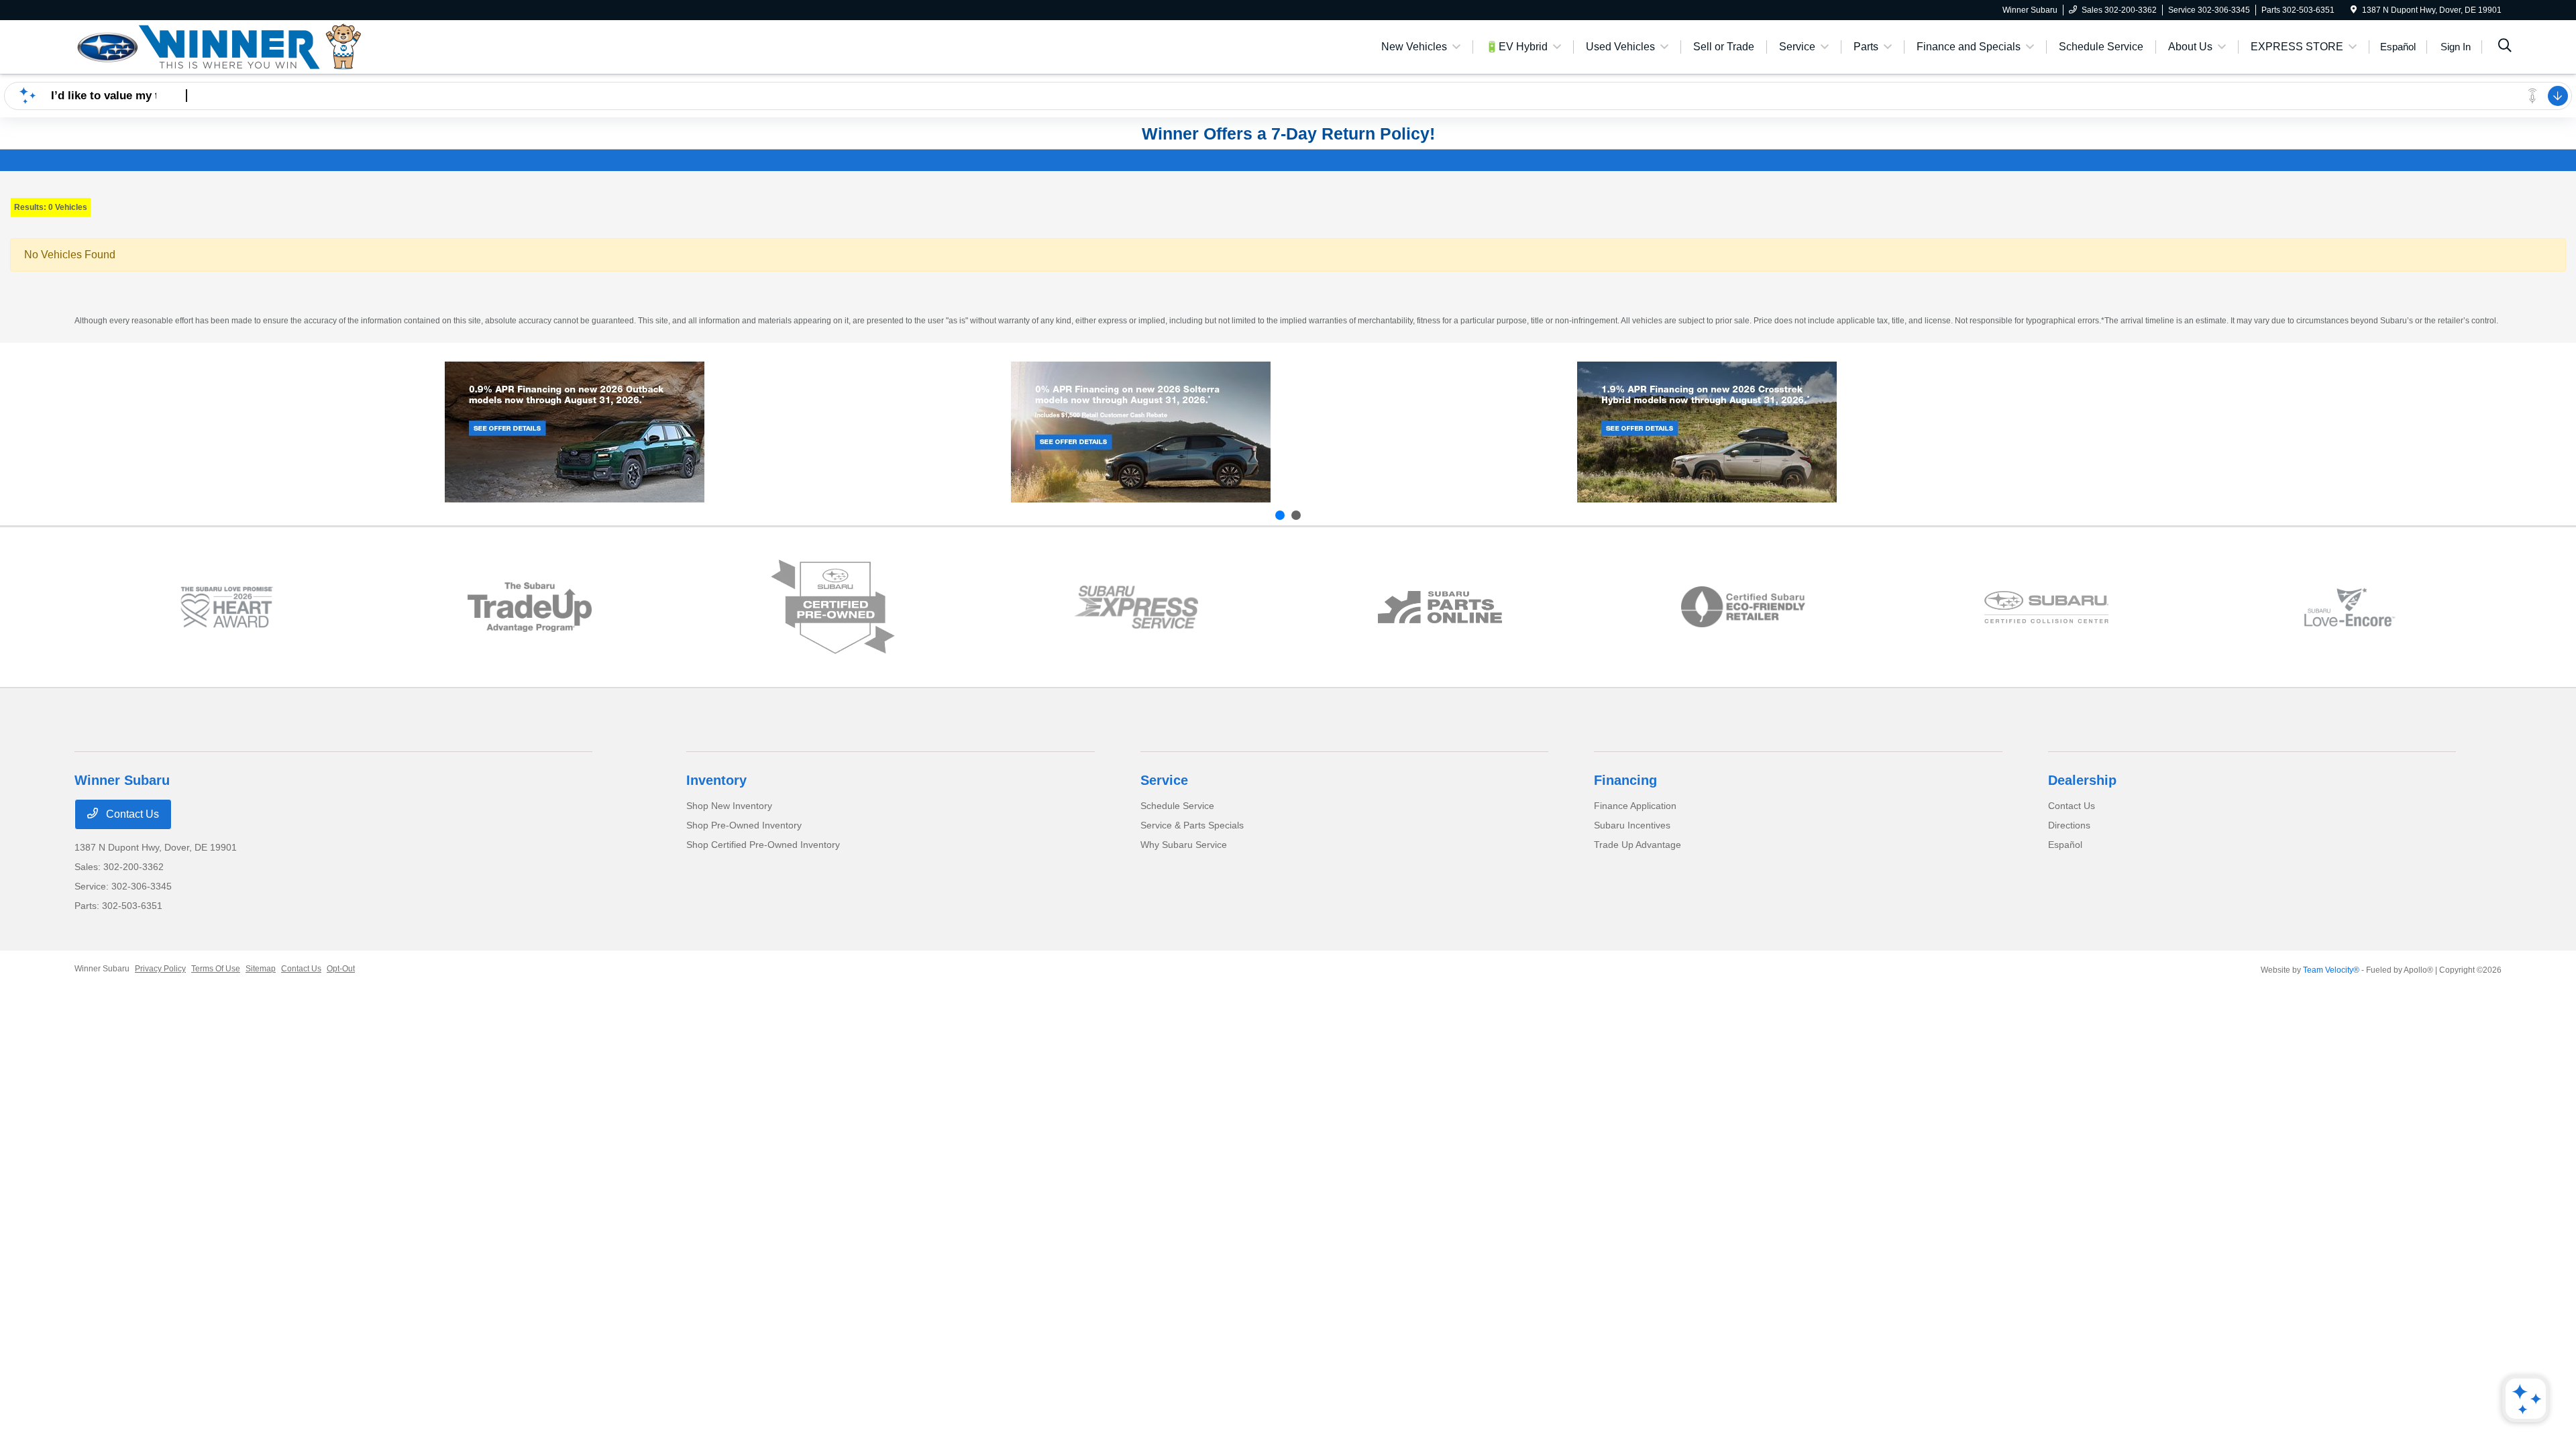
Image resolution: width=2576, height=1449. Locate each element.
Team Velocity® (2331, 970)
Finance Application (1635, 806)
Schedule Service (1177, 806)
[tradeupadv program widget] (530, 607)
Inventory (716, 780)
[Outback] (575, 432)
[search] (2505, 47)
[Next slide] (1296, 515)
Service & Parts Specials (1192, 825)
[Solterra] (1141, 432)
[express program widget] (1136, 607)
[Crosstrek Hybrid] (1707, 432)
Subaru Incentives (1632, 825)
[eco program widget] (1743, 607)
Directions (2069, 825)
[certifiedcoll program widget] (2046, 607)
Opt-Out (341, 969)
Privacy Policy (160, 969)
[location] (2354, 10)
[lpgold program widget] (226, 607)
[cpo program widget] (833, 607)
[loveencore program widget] (2350, 607)
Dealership (2082, 780)
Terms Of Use (216, 969)
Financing (1625, 780)
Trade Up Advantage (1638, 845)
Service (1164, 780)
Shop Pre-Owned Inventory (744, 825)
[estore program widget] (1440, 607)
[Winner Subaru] (219, 46)
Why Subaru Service (1184, 845)
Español (2065, 845)
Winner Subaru (102, 969)
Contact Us (131, 814)
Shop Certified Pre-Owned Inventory (763, 845)
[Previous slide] (1280, 515)
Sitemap (261, 969)
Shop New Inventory (729, 806)
